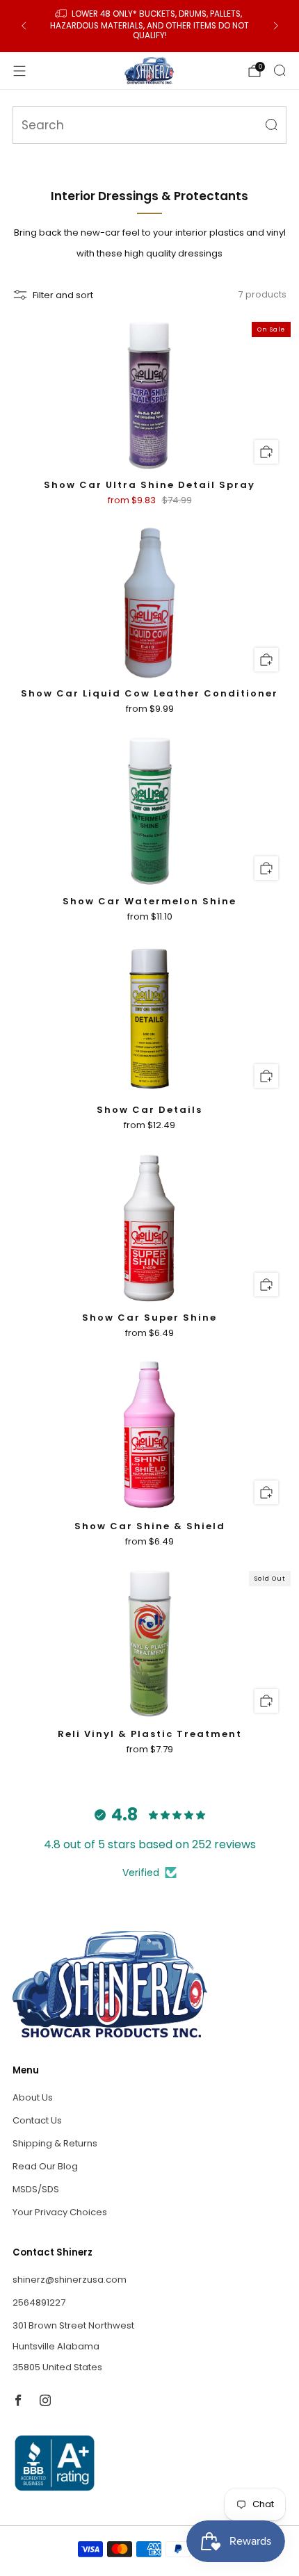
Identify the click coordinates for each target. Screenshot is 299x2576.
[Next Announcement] (276, 26)
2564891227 (39, 2302)
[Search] (280, 70)
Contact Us (37, 2120)
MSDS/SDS (36, 2189)
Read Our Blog (45, 2166)
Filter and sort (63, 295)
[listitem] (150, 26)
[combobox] (149, 125)
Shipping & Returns (55, 2143)
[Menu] (19, 71)
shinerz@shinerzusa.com (70, 2280)
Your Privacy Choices (60, 2212)
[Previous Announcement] (24, 26)
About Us (33, 2097)
